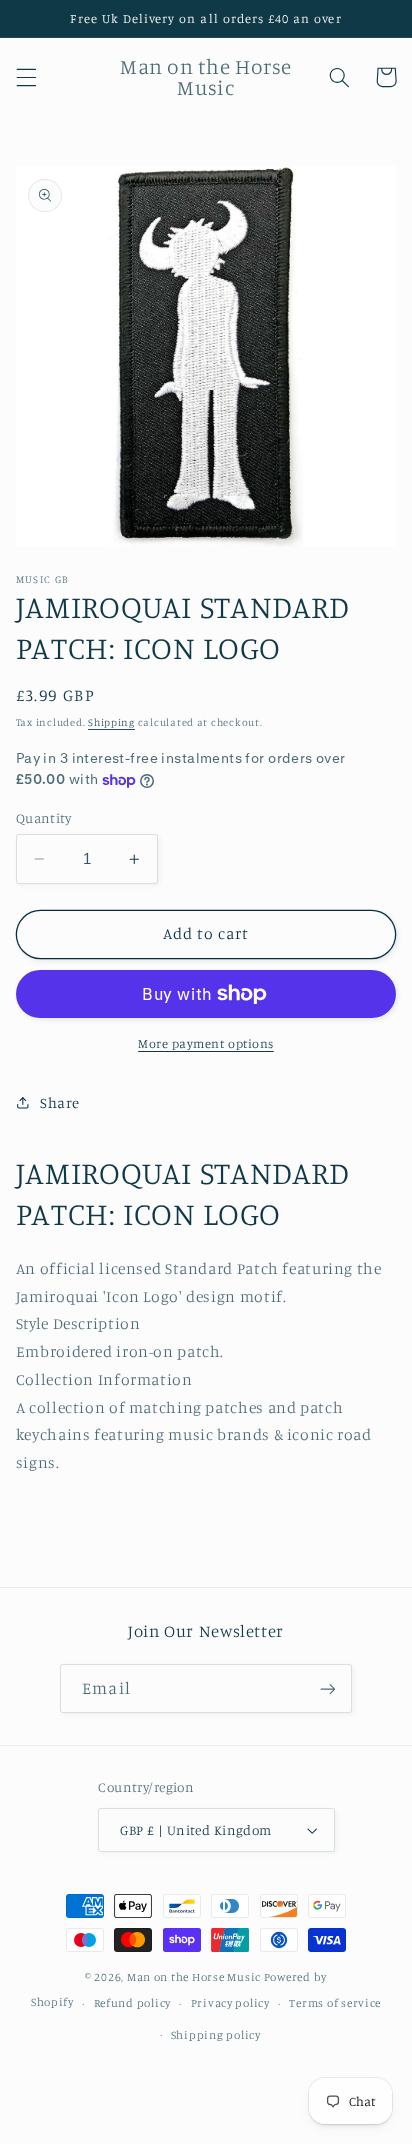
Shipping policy (216, 2035)
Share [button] (60, 1102)
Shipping (111, 722)
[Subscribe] (327, 1688)
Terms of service (335, 2003)
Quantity (43, 818)
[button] (26, 77)
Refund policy (133, 2003)
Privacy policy (230, 2003)
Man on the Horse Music (195, 1977)
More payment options (206, 1043)
